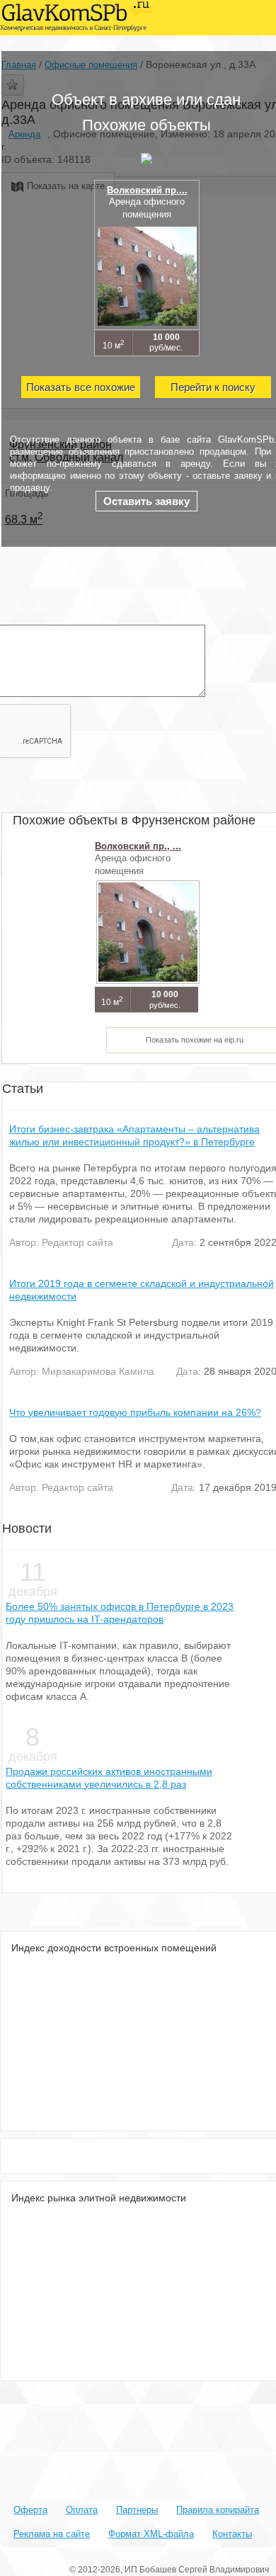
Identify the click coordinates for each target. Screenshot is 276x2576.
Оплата (82, 2510)
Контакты (232, 2534)
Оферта (30, 2510)
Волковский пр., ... (138, 846)
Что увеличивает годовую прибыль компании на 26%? (135, 1412)
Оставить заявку (146, 501)
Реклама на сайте (52, 2534)
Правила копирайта (218, 2510)
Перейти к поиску (213, 387)
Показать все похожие (81, 387)
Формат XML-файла (151, 2534)
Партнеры (137, 2510)
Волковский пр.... (147, 190)
